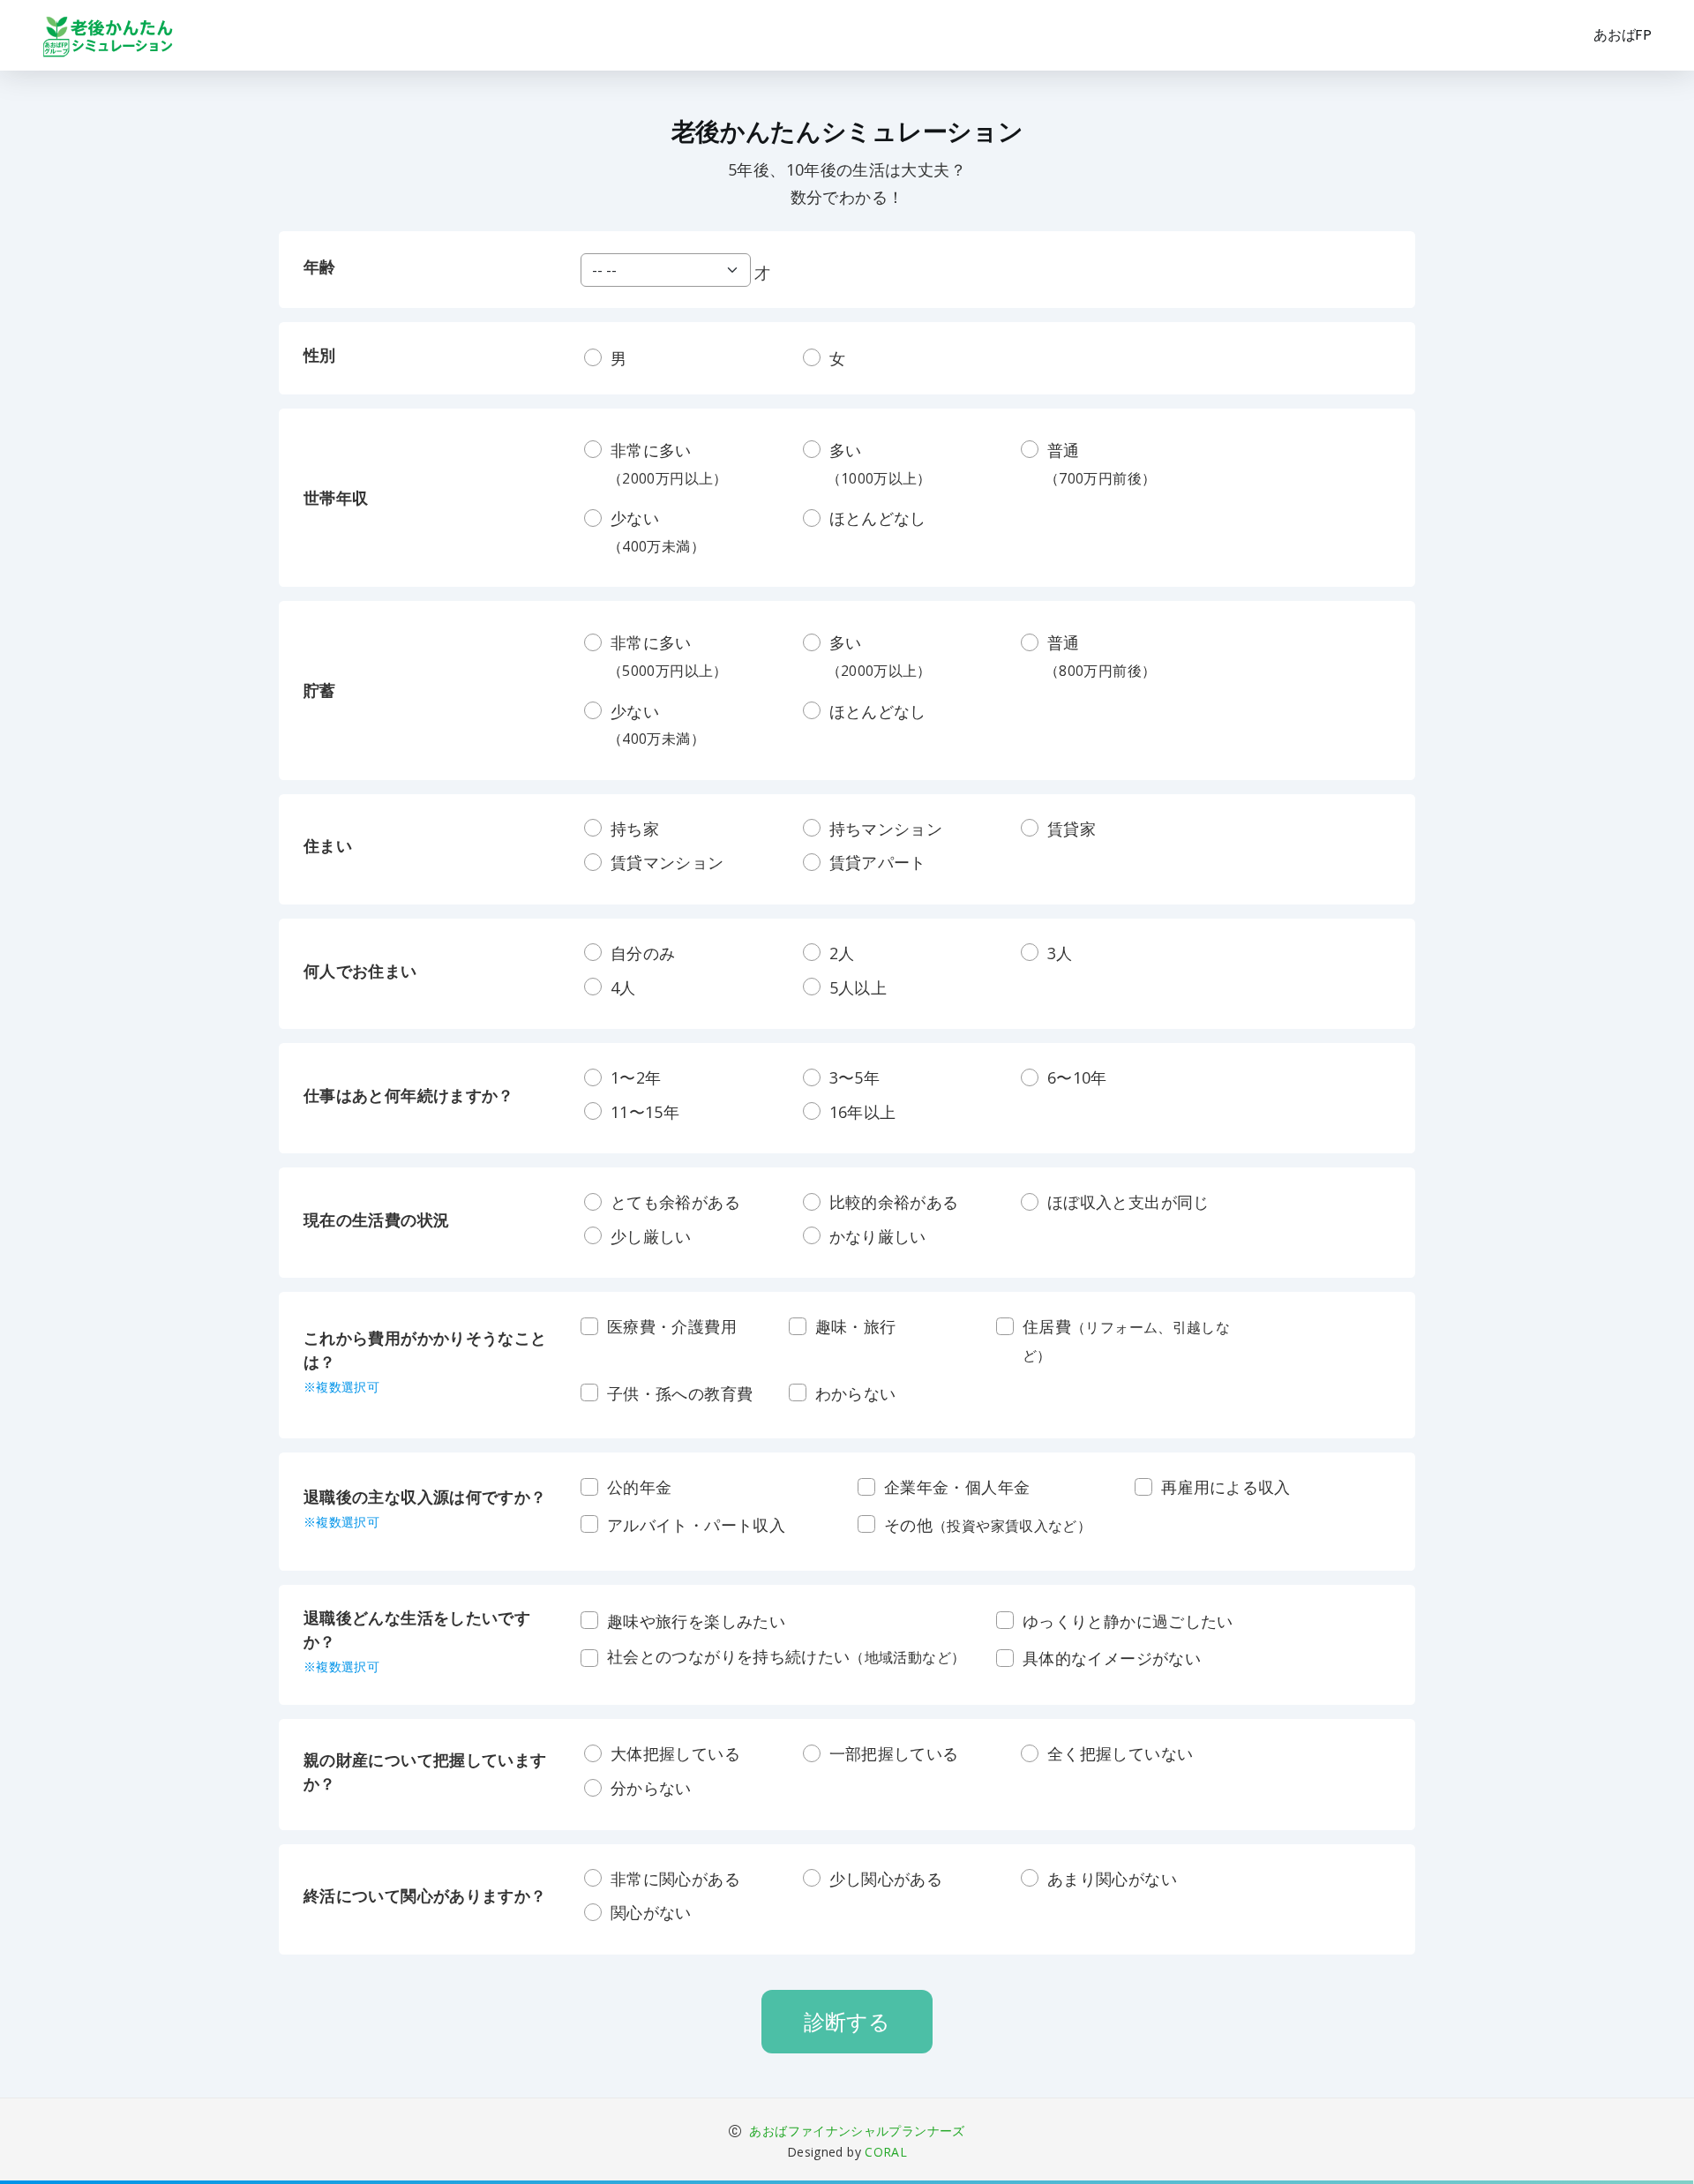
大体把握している (675, 1753)
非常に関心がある (675, 1879)
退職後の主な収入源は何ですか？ (425, 1508)
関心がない (651, 1912)
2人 (842, 953)
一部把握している (894, 1753)
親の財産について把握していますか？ (425, 1771)
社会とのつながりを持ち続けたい (786, 1656)
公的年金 (639, 1487)
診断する (847, 2021)
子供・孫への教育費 (680, 1393)
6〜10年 (1077, 1077)
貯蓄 (320, 690)
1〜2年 (636, 1077)
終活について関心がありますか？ (425, 1895)
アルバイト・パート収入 (696, 1525)
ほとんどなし (878, 518)
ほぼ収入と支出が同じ (1128, 1202)
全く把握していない (1120, 1753)
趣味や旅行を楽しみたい (696, 1621)
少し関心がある (886, 1879)
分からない (651, 1788)
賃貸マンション (667, 862)
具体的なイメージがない (1112, 1658)
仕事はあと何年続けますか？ (409, 1095)
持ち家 (635, 829)
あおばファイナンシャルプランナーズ (855, 2131)
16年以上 (863, 1112)
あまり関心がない (1112, 1879)
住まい (328, 845)
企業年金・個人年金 (957, 1487)
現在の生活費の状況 (376, 1220)
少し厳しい (651, 1236)
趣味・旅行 (856, 1326)
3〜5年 (854, 1077)
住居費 (1126, 1340)
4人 (623, 987)
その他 (988, 1525)
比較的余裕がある (894, 1202)
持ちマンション (886, 829)
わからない (856, 1393)
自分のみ (643, 953)
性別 (320, 355)
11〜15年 (645, 1112)
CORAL (886, 2152)
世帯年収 (336, 498)
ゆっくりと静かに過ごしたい (1128, 1621)
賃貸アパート (878, 862)
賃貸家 (1072, 829)
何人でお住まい (360, 971)
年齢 (320, 266)
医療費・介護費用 (672, 1326)
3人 (1060, 953)
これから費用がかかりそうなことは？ (425, 1361)
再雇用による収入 (1226, 1487)
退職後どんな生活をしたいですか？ (417, 1641)
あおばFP (1623, 35)
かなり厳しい (878, 1236)
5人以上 (858, 987)
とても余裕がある (675, 1202)
